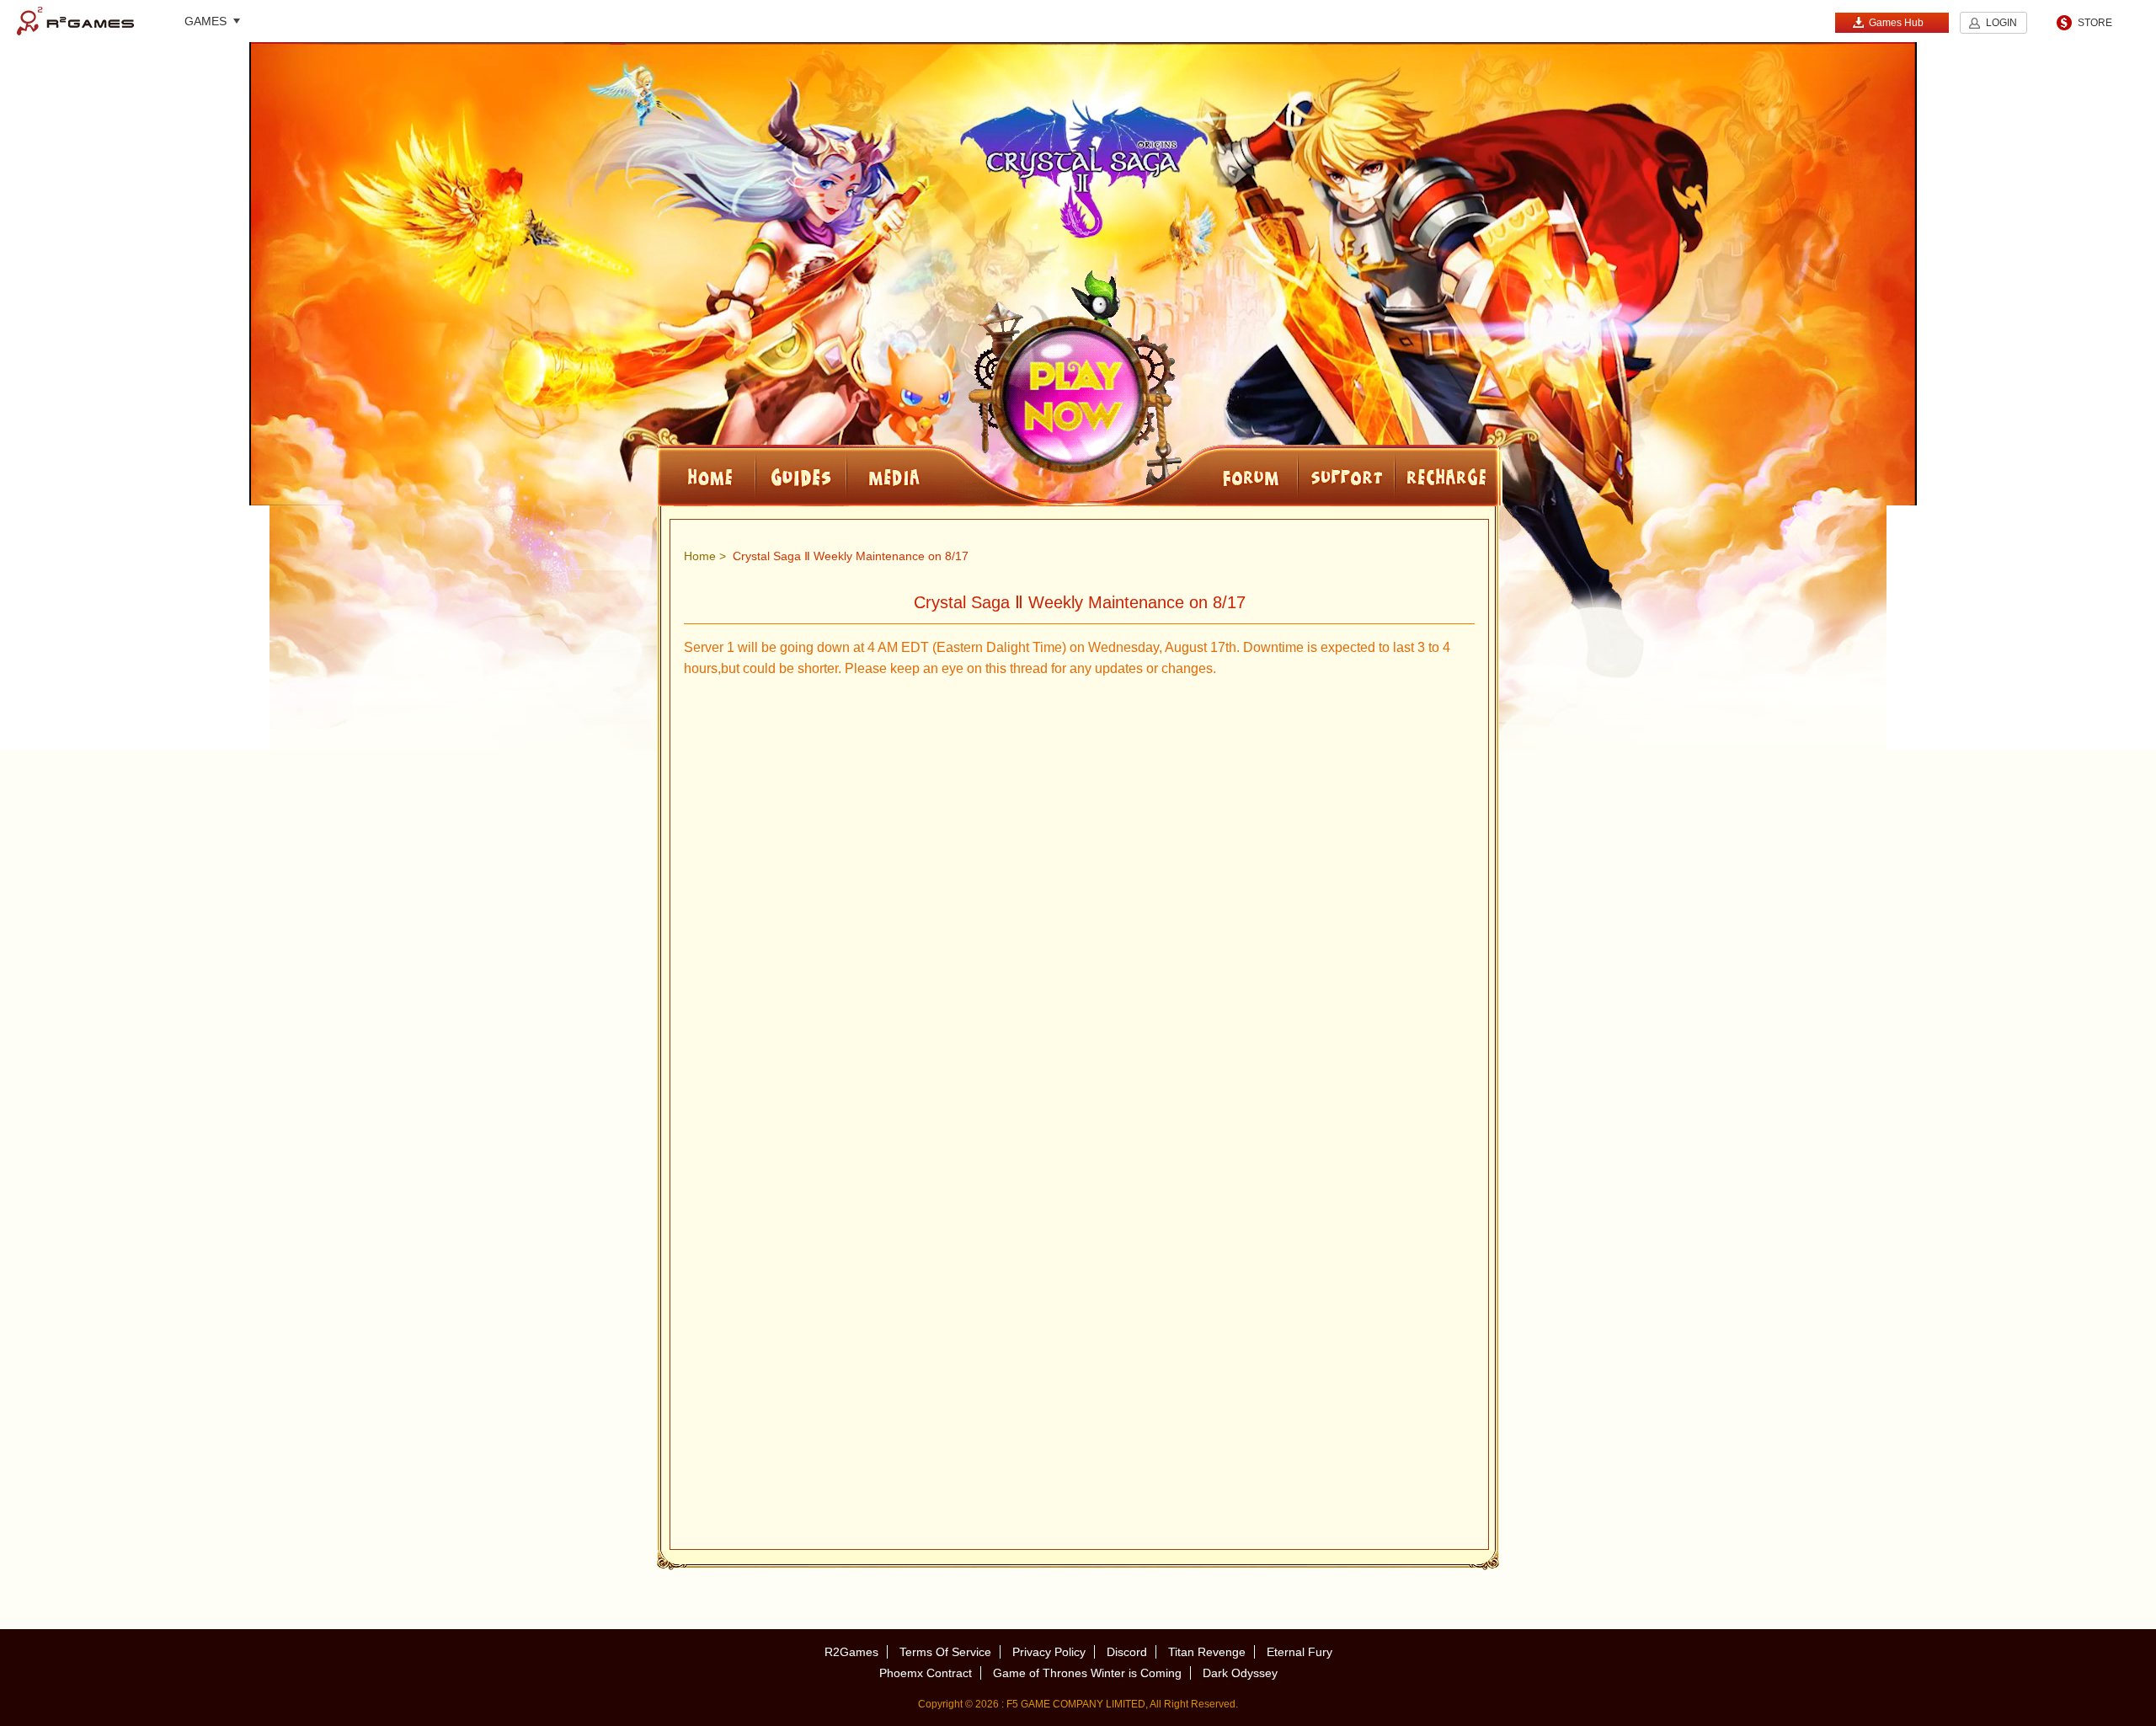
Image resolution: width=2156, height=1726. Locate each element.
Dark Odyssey (1240, 1673)
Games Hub (1896, 23)
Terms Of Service (945, 1652)
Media (950, 476)
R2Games (75, 21)
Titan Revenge (1207, 1652)
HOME (706, 476)
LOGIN (2001, 23)
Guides (801, 476)
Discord (1127, 1652)
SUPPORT (1346, 476)
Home (700, 556)
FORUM (1204, 476)
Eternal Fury (1299, 1652)
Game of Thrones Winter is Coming (1087, 1673)
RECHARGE (1447, 476)
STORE (2095, 23)
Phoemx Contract (926, 1673)
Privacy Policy (1049, 1652)
